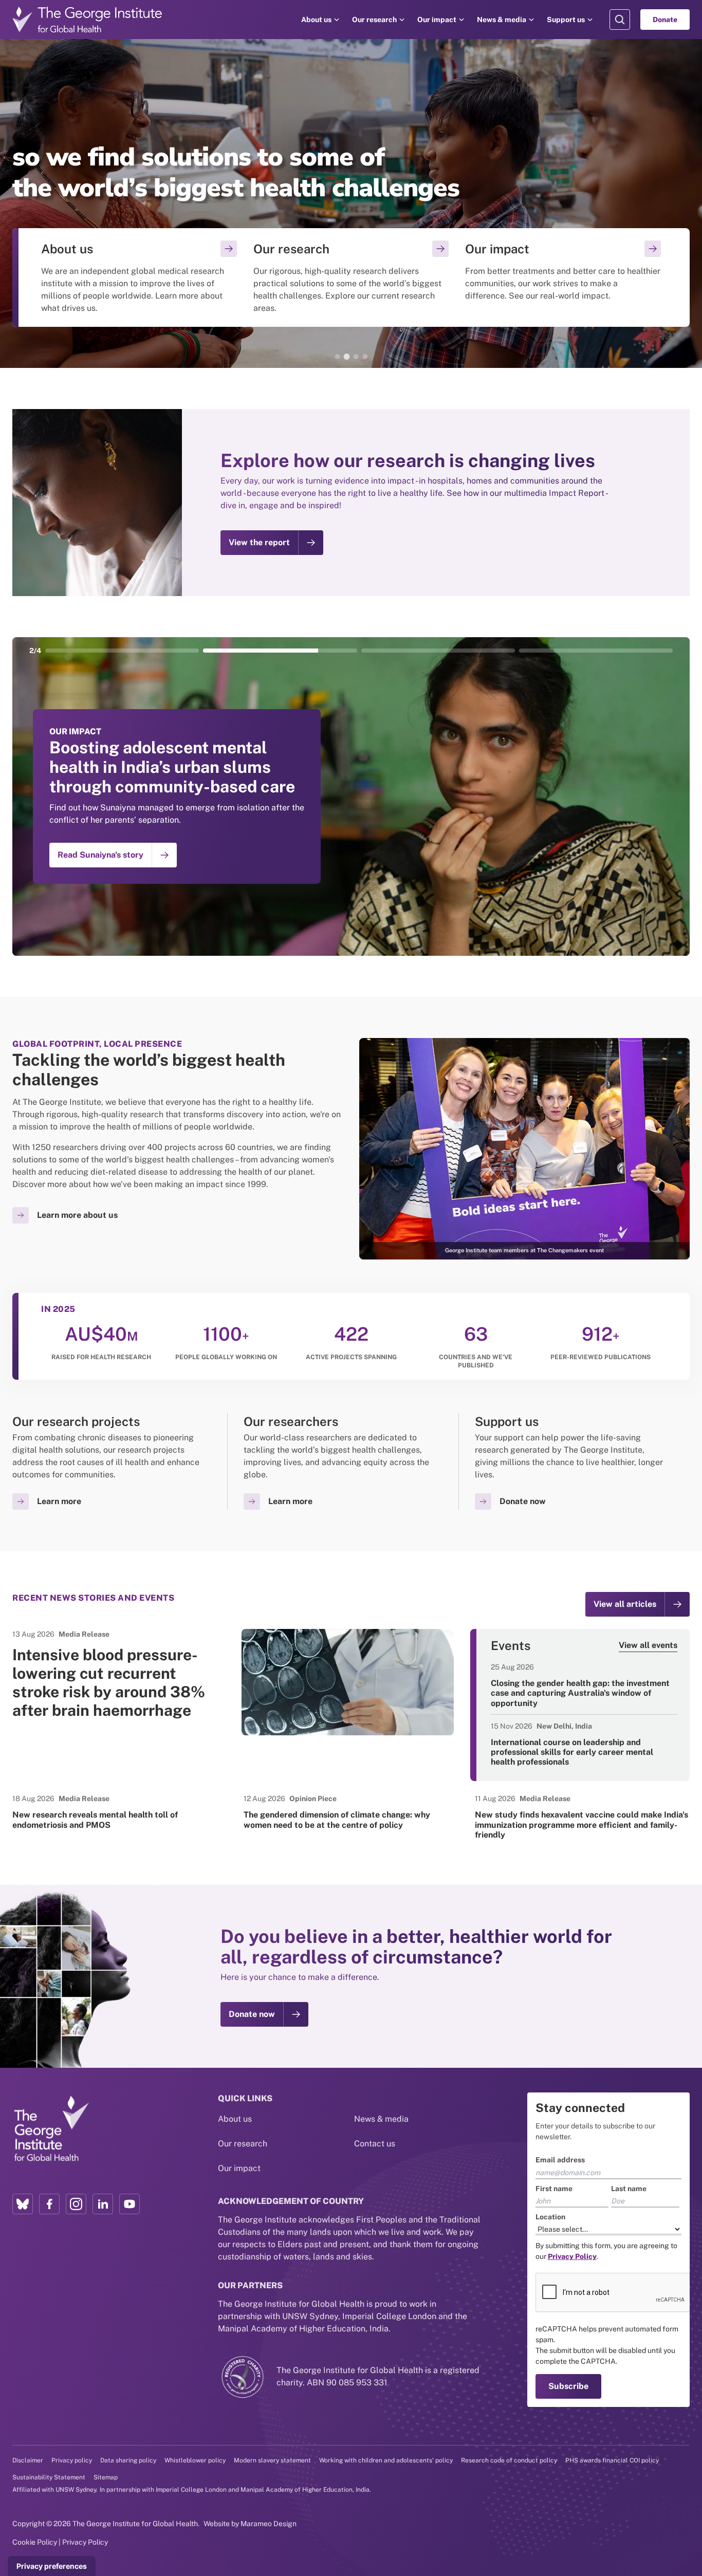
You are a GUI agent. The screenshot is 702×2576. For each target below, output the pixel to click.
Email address (560, 2160)
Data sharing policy (128, 2460)
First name (554, 2189)
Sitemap (106, 2477)
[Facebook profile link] (49, 2204)
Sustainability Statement (49, 2477)
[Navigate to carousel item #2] (280, 651)
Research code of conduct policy (509, 2460)
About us (316, 20)
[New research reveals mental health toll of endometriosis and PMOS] (120, 1811)
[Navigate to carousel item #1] (122, 651)
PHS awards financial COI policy (612, 2460)
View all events (648, 1645)
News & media (502, 20)
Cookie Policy (35, 2542)
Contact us (375, 2144)
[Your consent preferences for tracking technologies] (52, 2566)
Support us (566, 20)
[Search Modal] (620, 20)
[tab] (337, 357)
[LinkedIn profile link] (103, 2204)
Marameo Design (269, 2524)
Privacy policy (72, 2460)
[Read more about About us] (139, 277)
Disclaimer (28, 2460)
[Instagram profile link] (76, 2204)
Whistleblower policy (195, 2460)
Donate (665, 20)
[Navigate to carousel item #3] (438, 651)
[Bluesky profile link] (23, 2204)
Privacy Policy (85, 2542)
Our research (374, 20)
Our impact (437, 20)
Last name (629, 2189)
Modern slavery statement (272, 2460)
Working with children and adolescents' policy (386, 2460)
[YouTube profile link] (130, 2204)
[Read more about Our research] (351, 277)
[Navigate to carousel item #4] (596, 651)
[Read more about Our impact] (563, 277)
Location (550, 2217)
